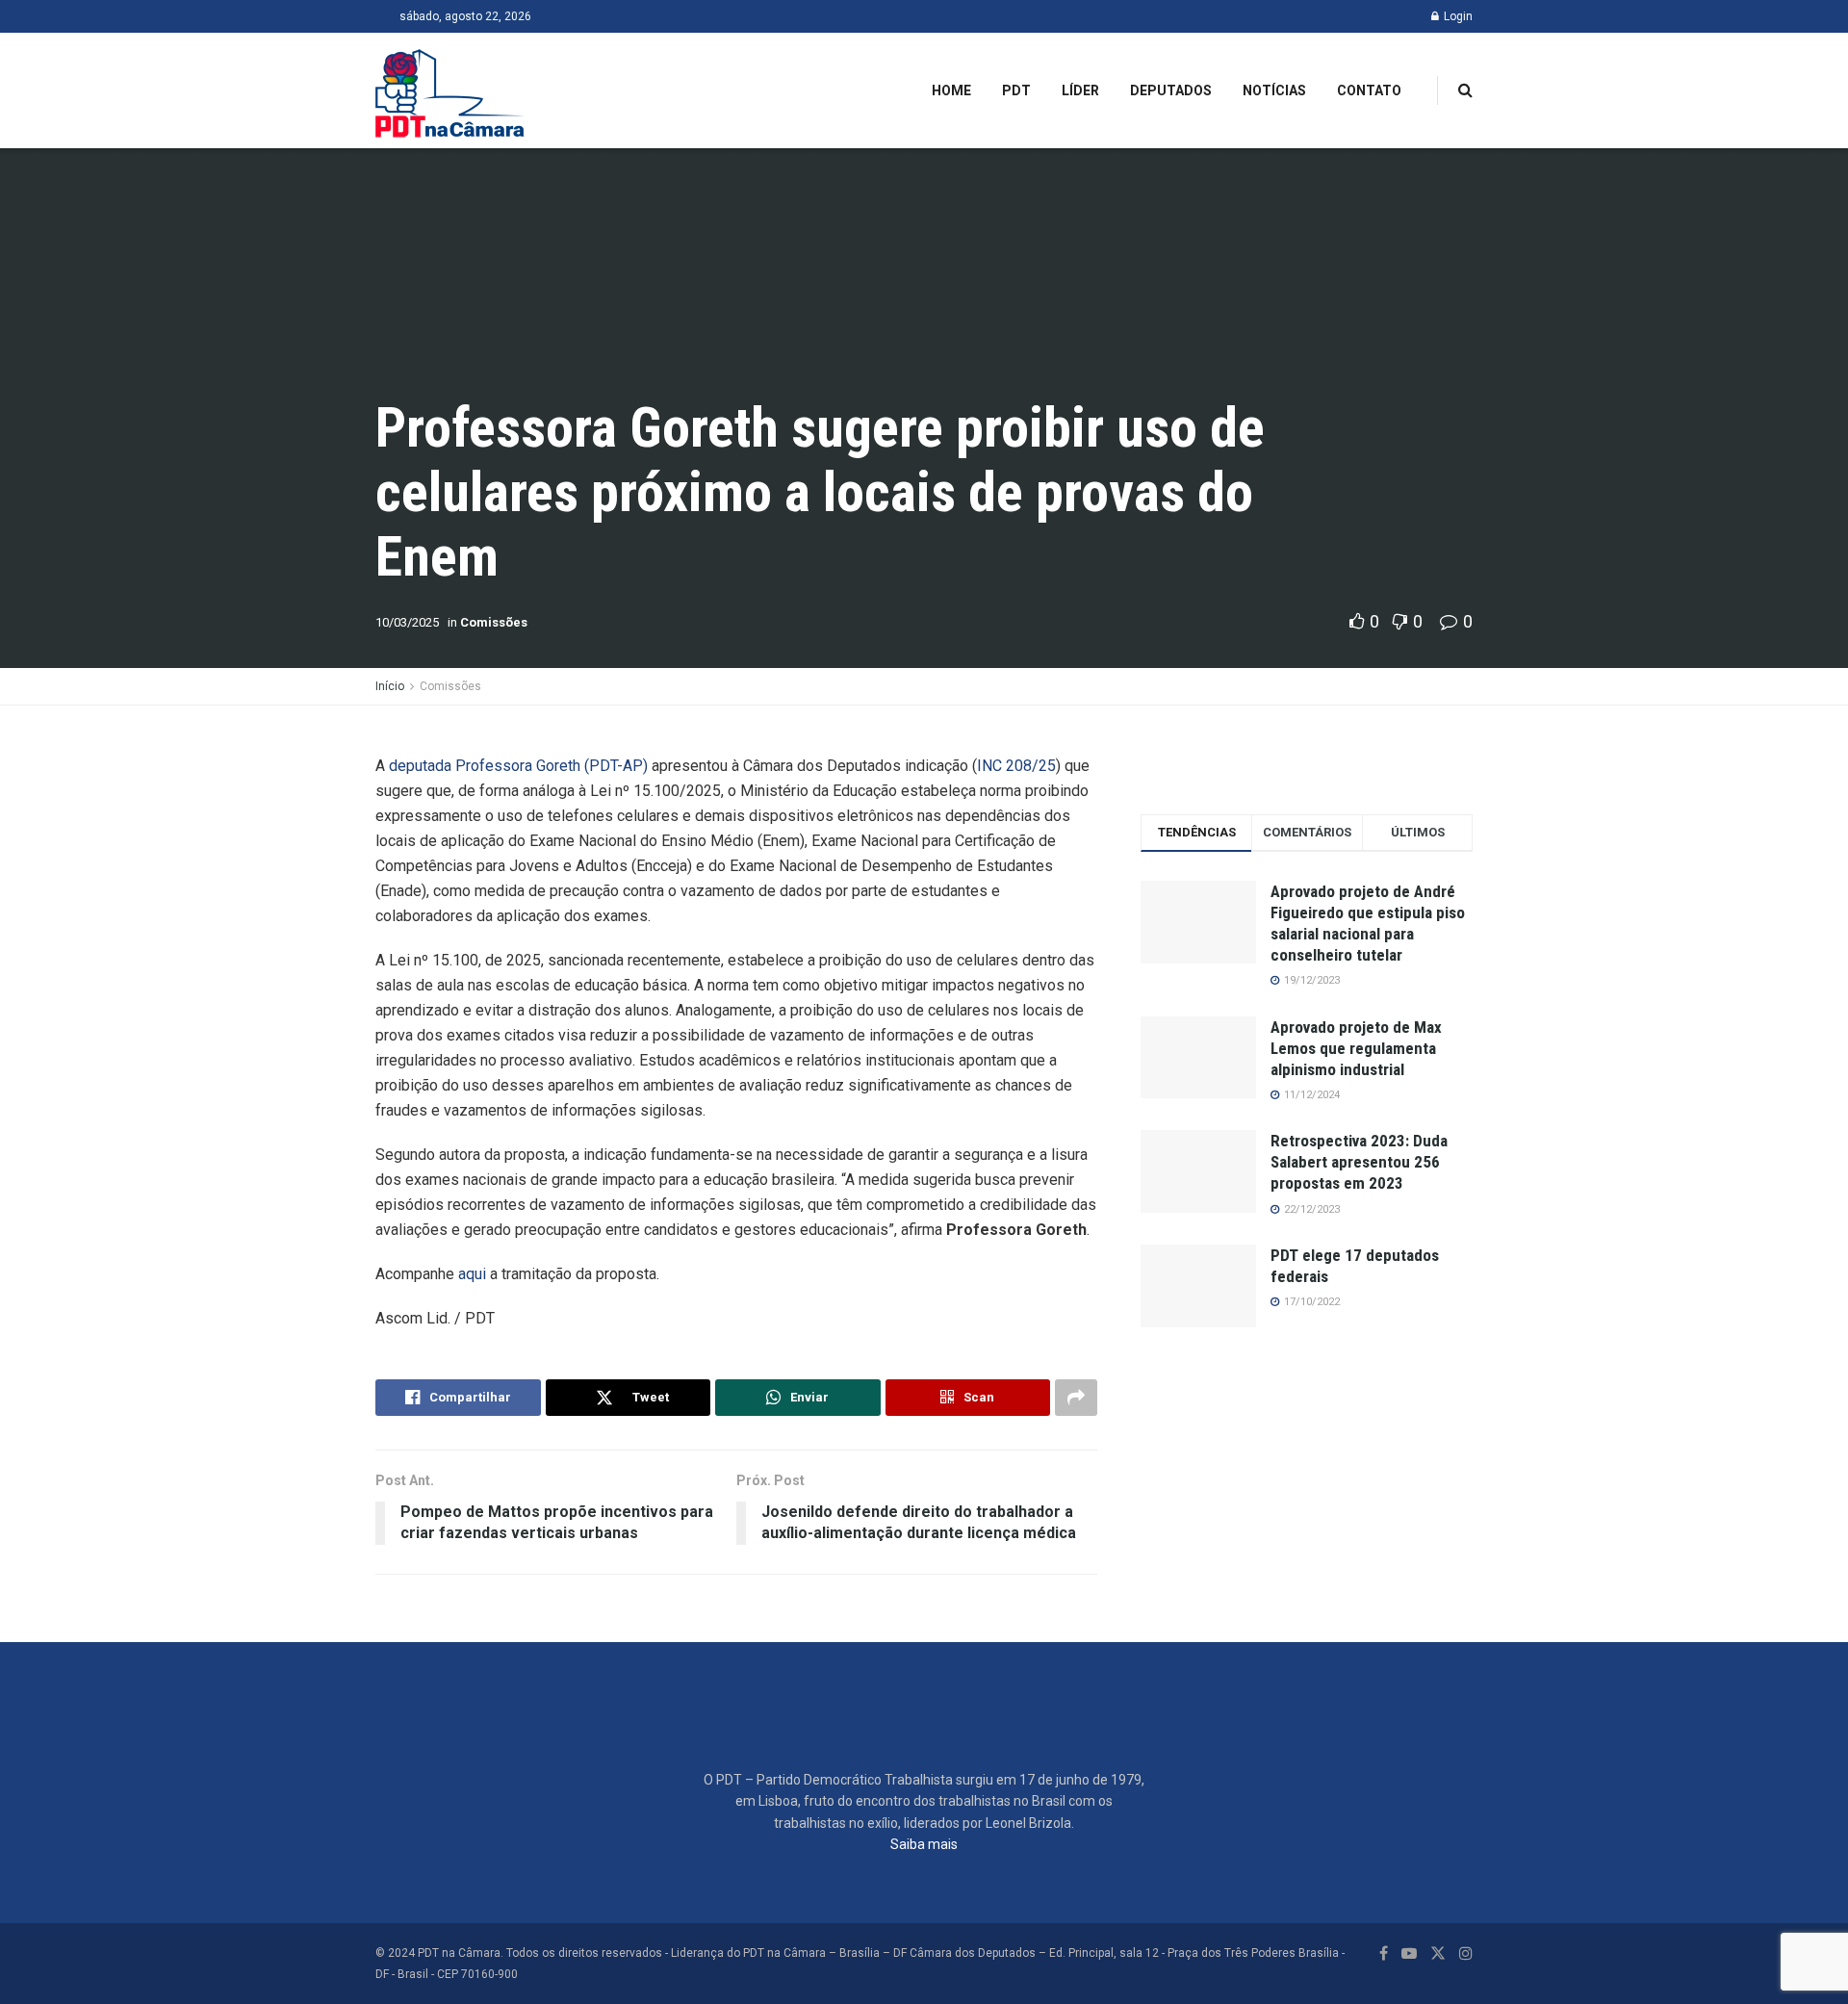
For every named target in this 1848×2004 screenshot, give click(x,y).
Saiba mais (924, 1844)
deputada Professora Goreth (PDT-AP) (518, 766)
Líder (1080, 90)
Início (390, 686)
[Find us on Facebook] (1384, 1953)
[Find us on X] (1438, 1953)
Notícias (1274, 90)
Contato (1369, 90)
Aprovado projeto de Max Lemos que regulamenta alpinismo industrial (1356, 1048)
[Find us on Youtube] (1409, 1953)
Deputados (1171, 90)
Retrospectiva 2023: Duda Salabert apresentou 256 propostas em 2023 (1359, 1162)
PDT (1016, 90)
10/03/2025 (407, 622)
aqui (472, 1274)
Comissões (494, 622)
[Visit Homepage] (450, 90)
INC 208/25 (1016, 766)
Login (1457, 16)
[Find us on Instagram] (1466, 1953)
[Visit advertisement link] (1307, 764)
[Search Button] (1465, 90)
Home (951, 90)
